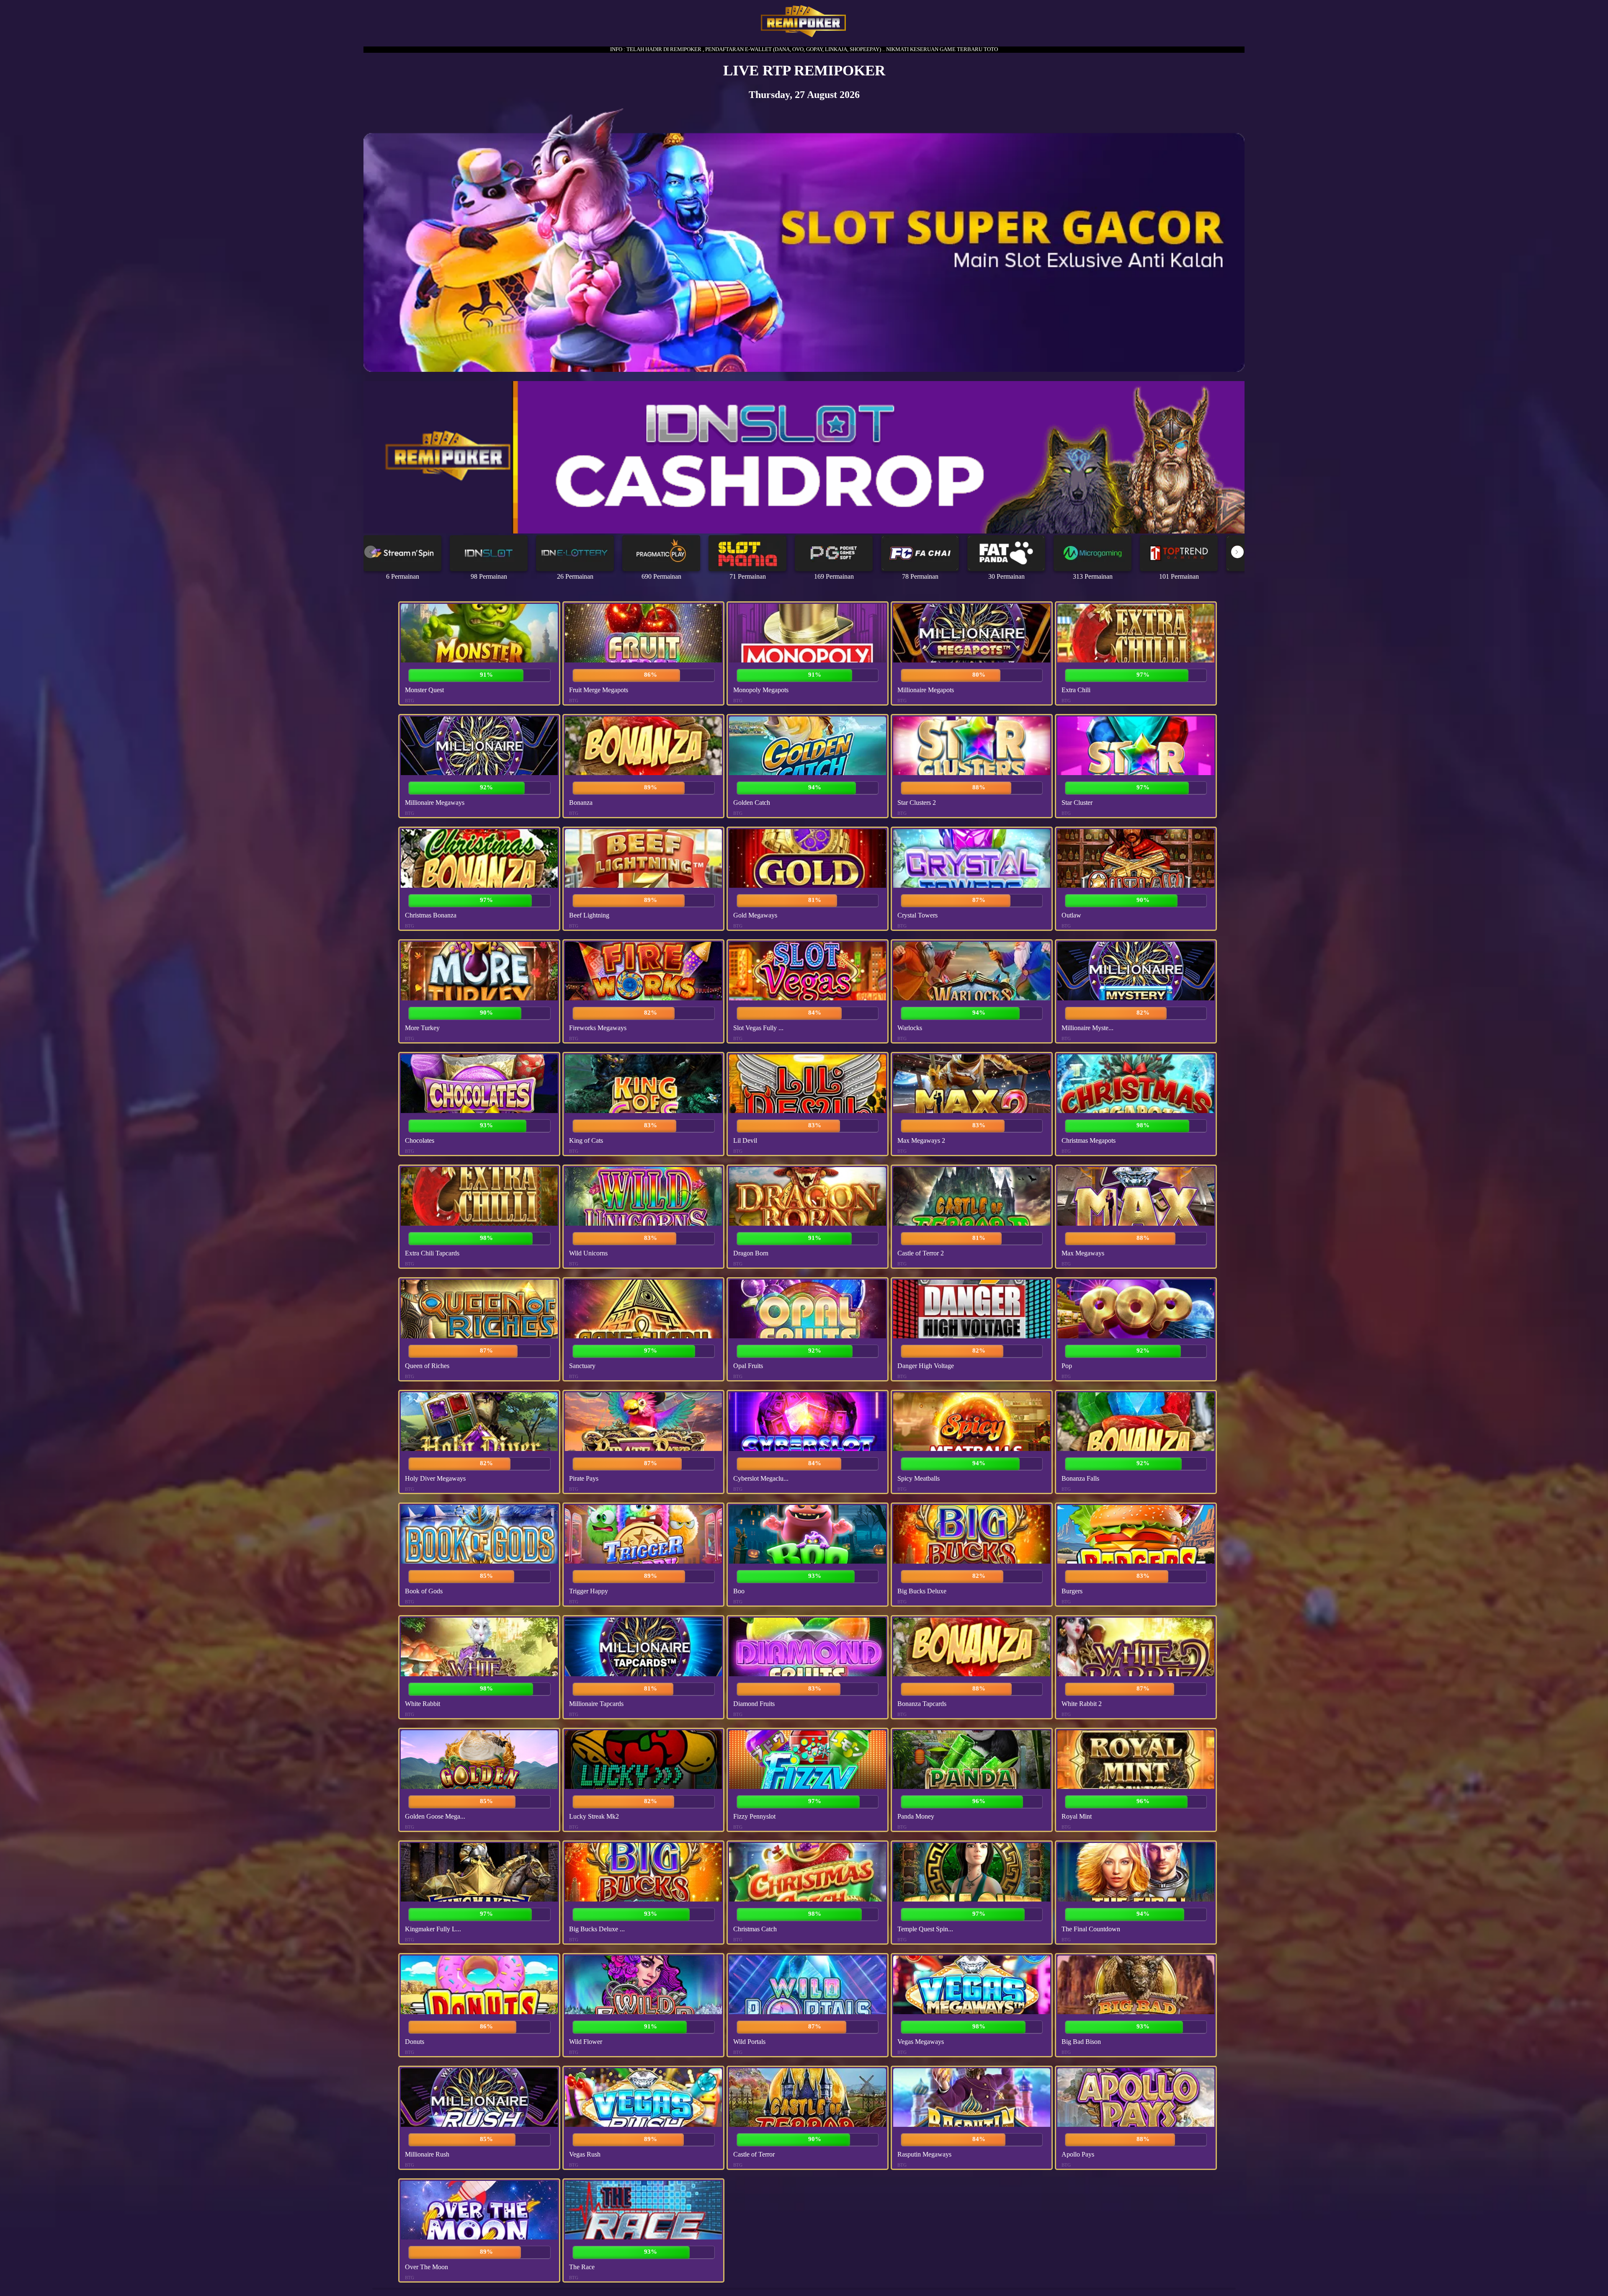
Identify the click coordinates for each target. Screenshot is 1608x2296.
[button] (1237, 552)
